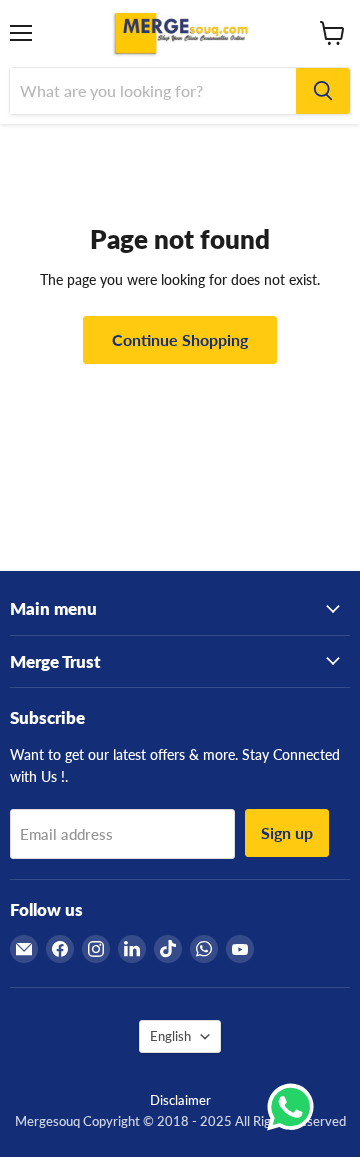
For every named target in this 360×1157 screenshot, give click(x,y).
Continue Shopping (180, 339)
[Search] (323, 91)
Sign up (287, 832)
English (170, 1036)
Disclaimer (180, 1100)
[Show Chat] (295, 1107)
